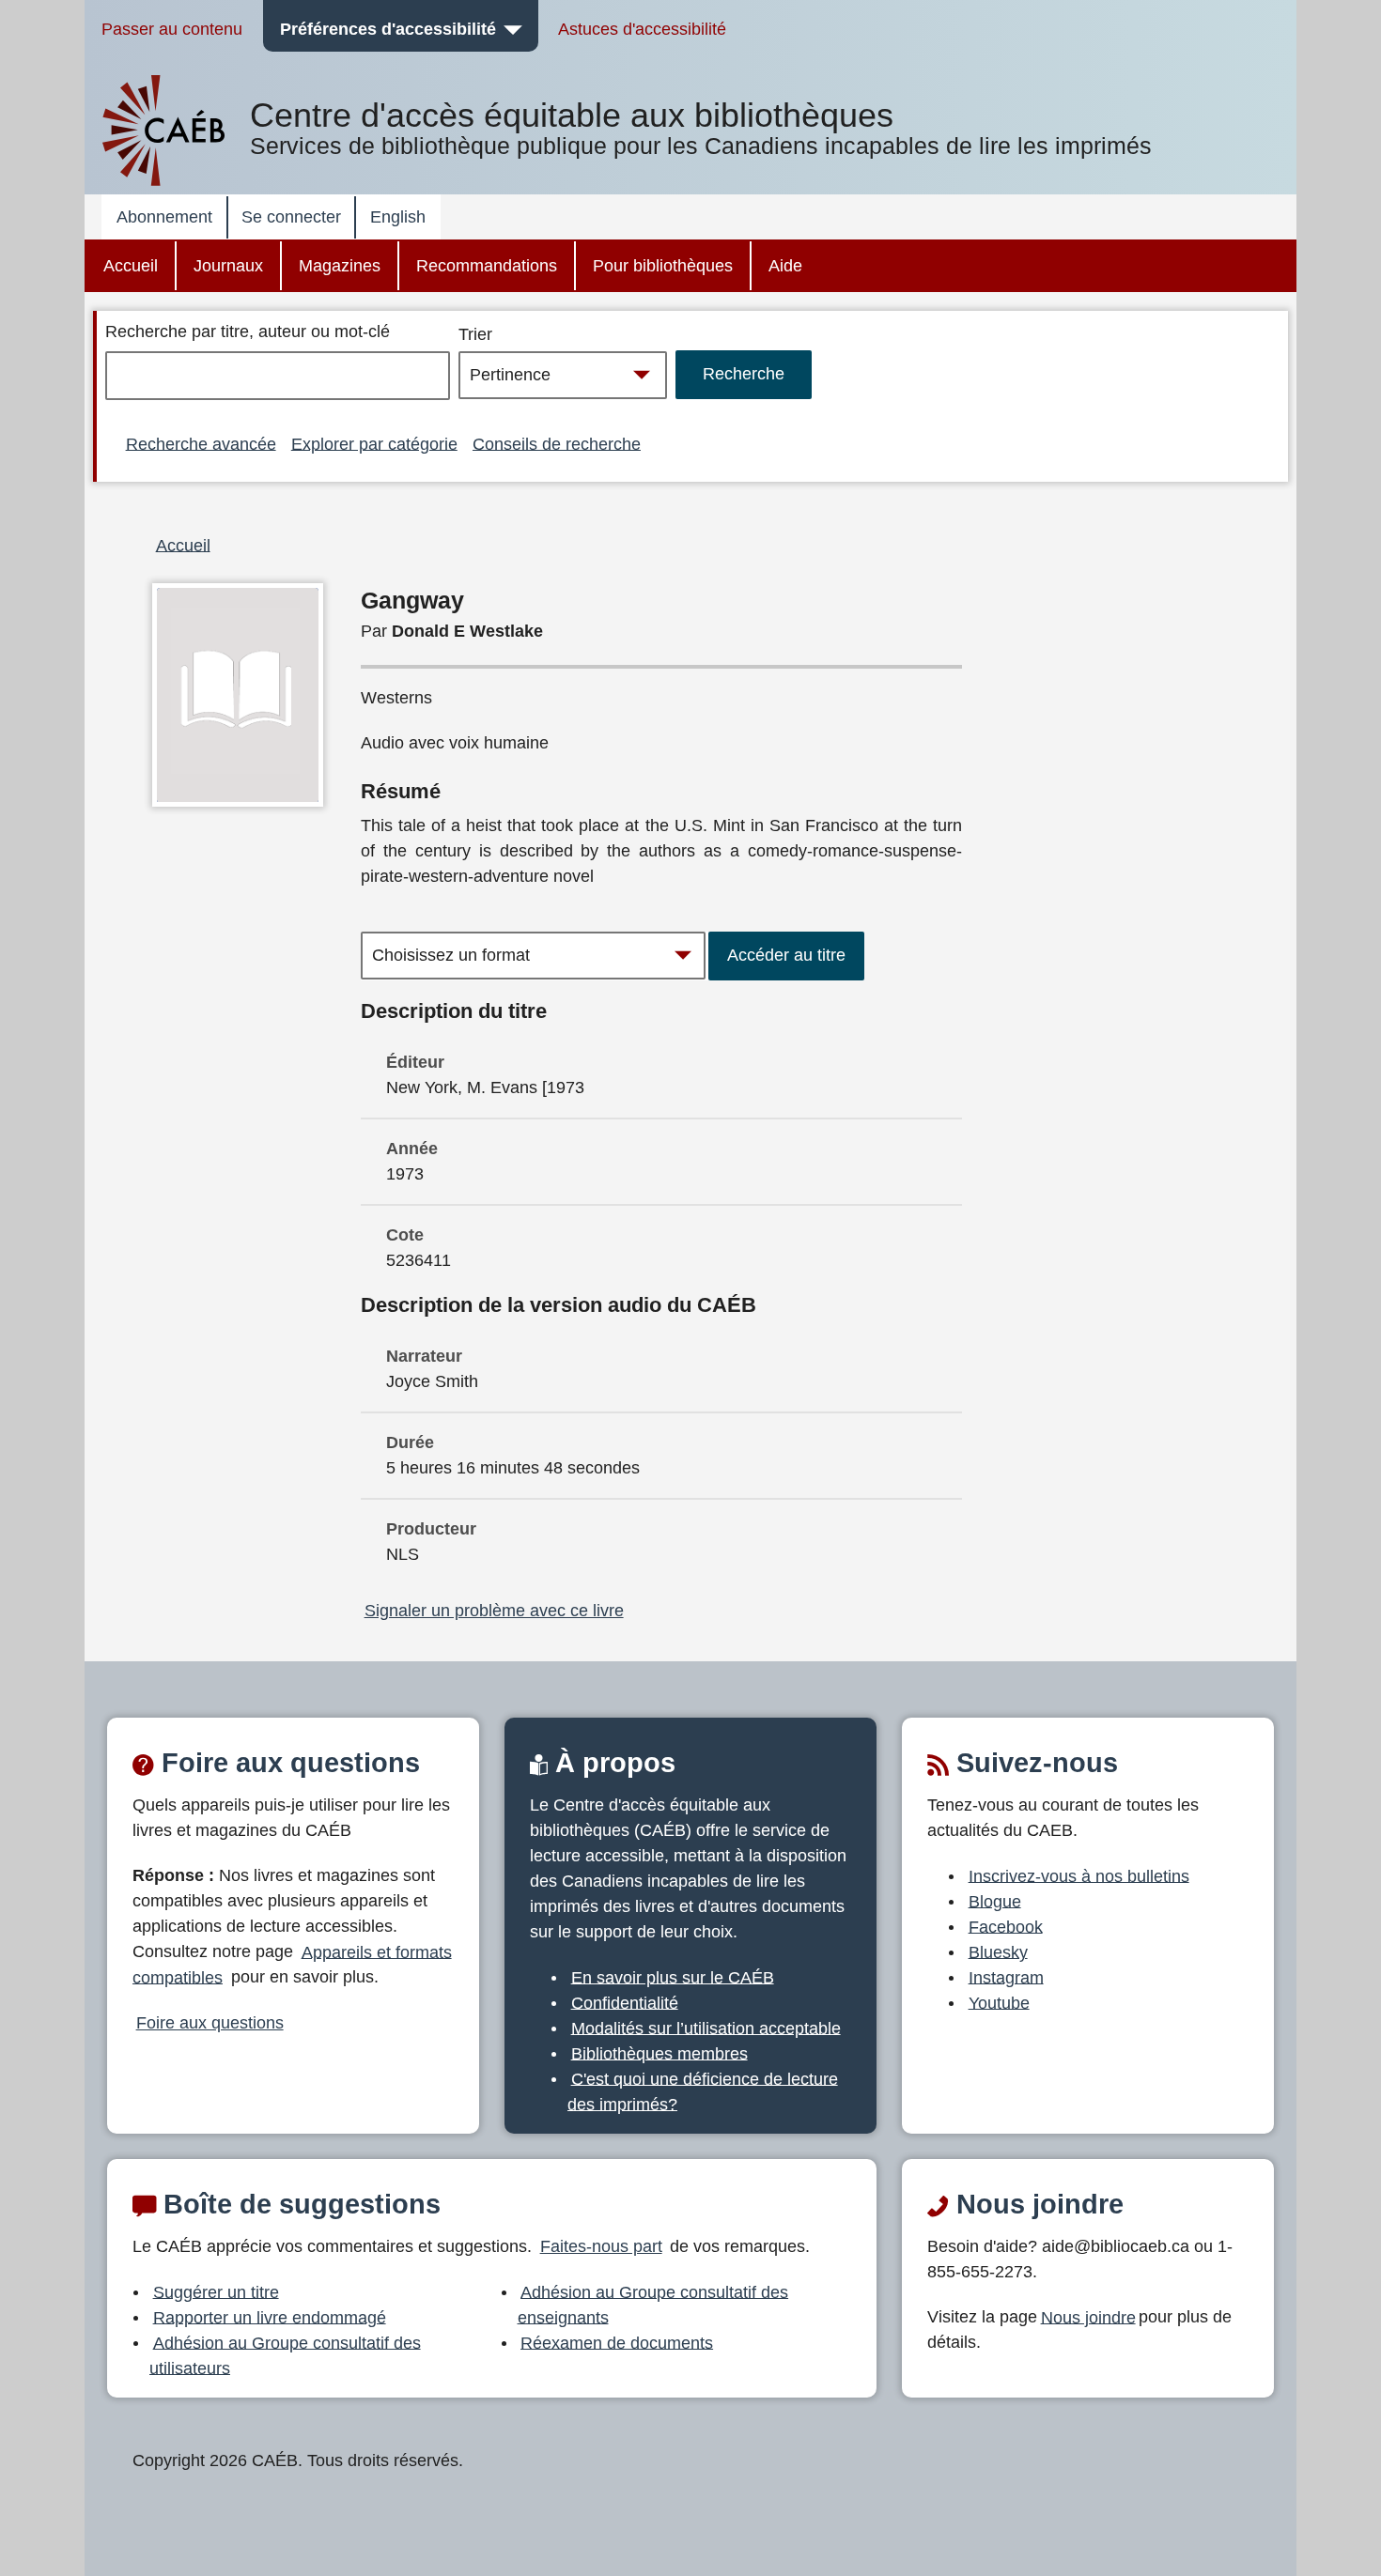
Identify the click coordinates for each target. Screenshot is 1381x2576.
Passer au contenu (172, 29)
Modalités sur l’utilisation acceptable (706, 2028)
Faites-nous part (601, 2246)
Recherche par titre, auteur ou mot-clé (248, 332)
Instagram (1006, 1977)
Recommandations (487, 266)
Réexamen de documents (617, 2342)
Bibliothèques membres (659, 2053)
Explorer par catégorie (374, 443)
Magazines (340, 266)
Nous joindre (1088, 2317)
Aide (785, 266)
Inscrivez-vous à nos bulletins (1079, 1875)
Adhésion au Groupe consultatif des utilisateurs (285, 2355)
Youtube (999, 2002)
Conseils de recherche (557, 443)
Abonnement (164, 217)
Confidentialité (625, 2002)
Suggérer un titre (216, 2291)
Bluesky (998, 1951)
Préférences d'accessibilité (388, 29)
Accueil (131, 266)
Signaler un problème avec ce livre (494, 1611)
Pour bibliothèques (663, 266)
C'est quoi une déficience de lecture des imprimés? (703, 2091)
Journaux (228, 266)
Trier (475, 334)
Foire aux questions (210, 2023)
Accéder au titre (786, 955)
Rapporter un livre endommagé (270, 2317)
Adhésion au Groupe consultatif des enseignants (653, 2304)
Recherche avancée (201, 443)
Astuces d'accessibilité (642, 29)
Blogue (995, 1901)
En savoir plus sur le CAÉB (673, 1977)
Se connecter (291, 217)
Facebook (1006, 1926)
